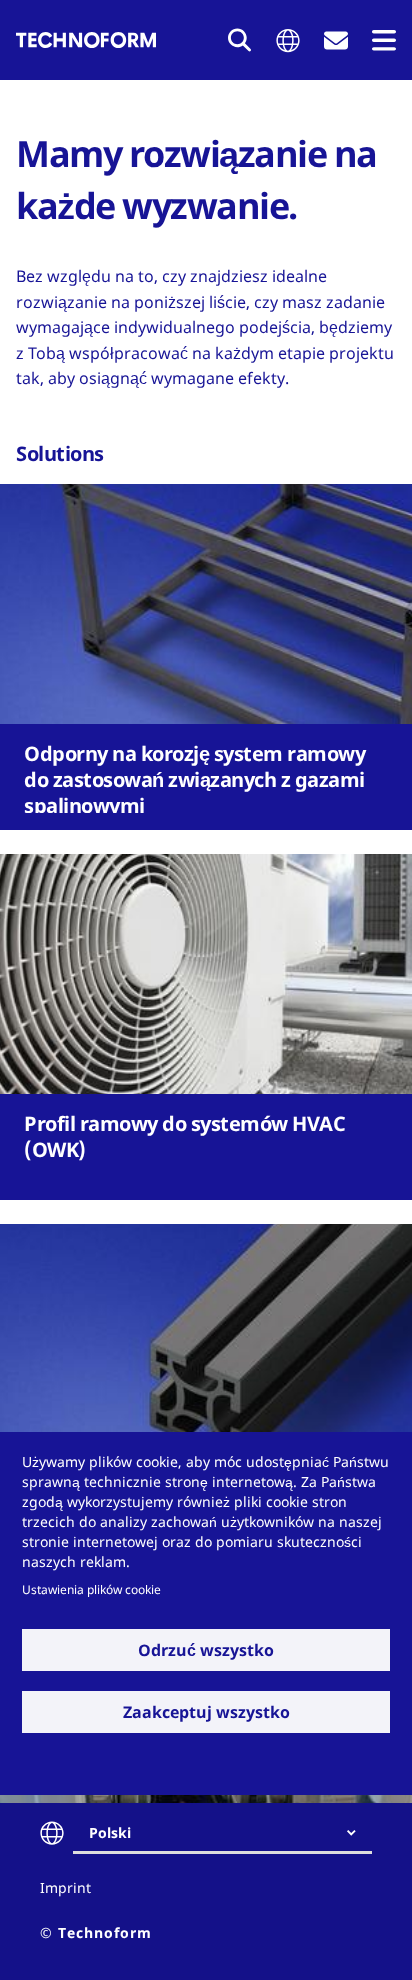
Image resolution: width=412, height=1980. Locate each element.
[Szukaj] (240, 40)
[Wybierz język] (288, 40)
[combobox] (230, 1833)
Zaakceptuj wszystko (206, 1712)
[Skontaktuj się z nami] (336, 40)
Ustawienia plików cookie (91, 1589)
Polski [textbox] (110, 1832)
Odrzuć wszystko (206, 1650)
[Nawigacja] (384, 40)
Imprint (65, 1887)
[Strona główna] (86, 40)
